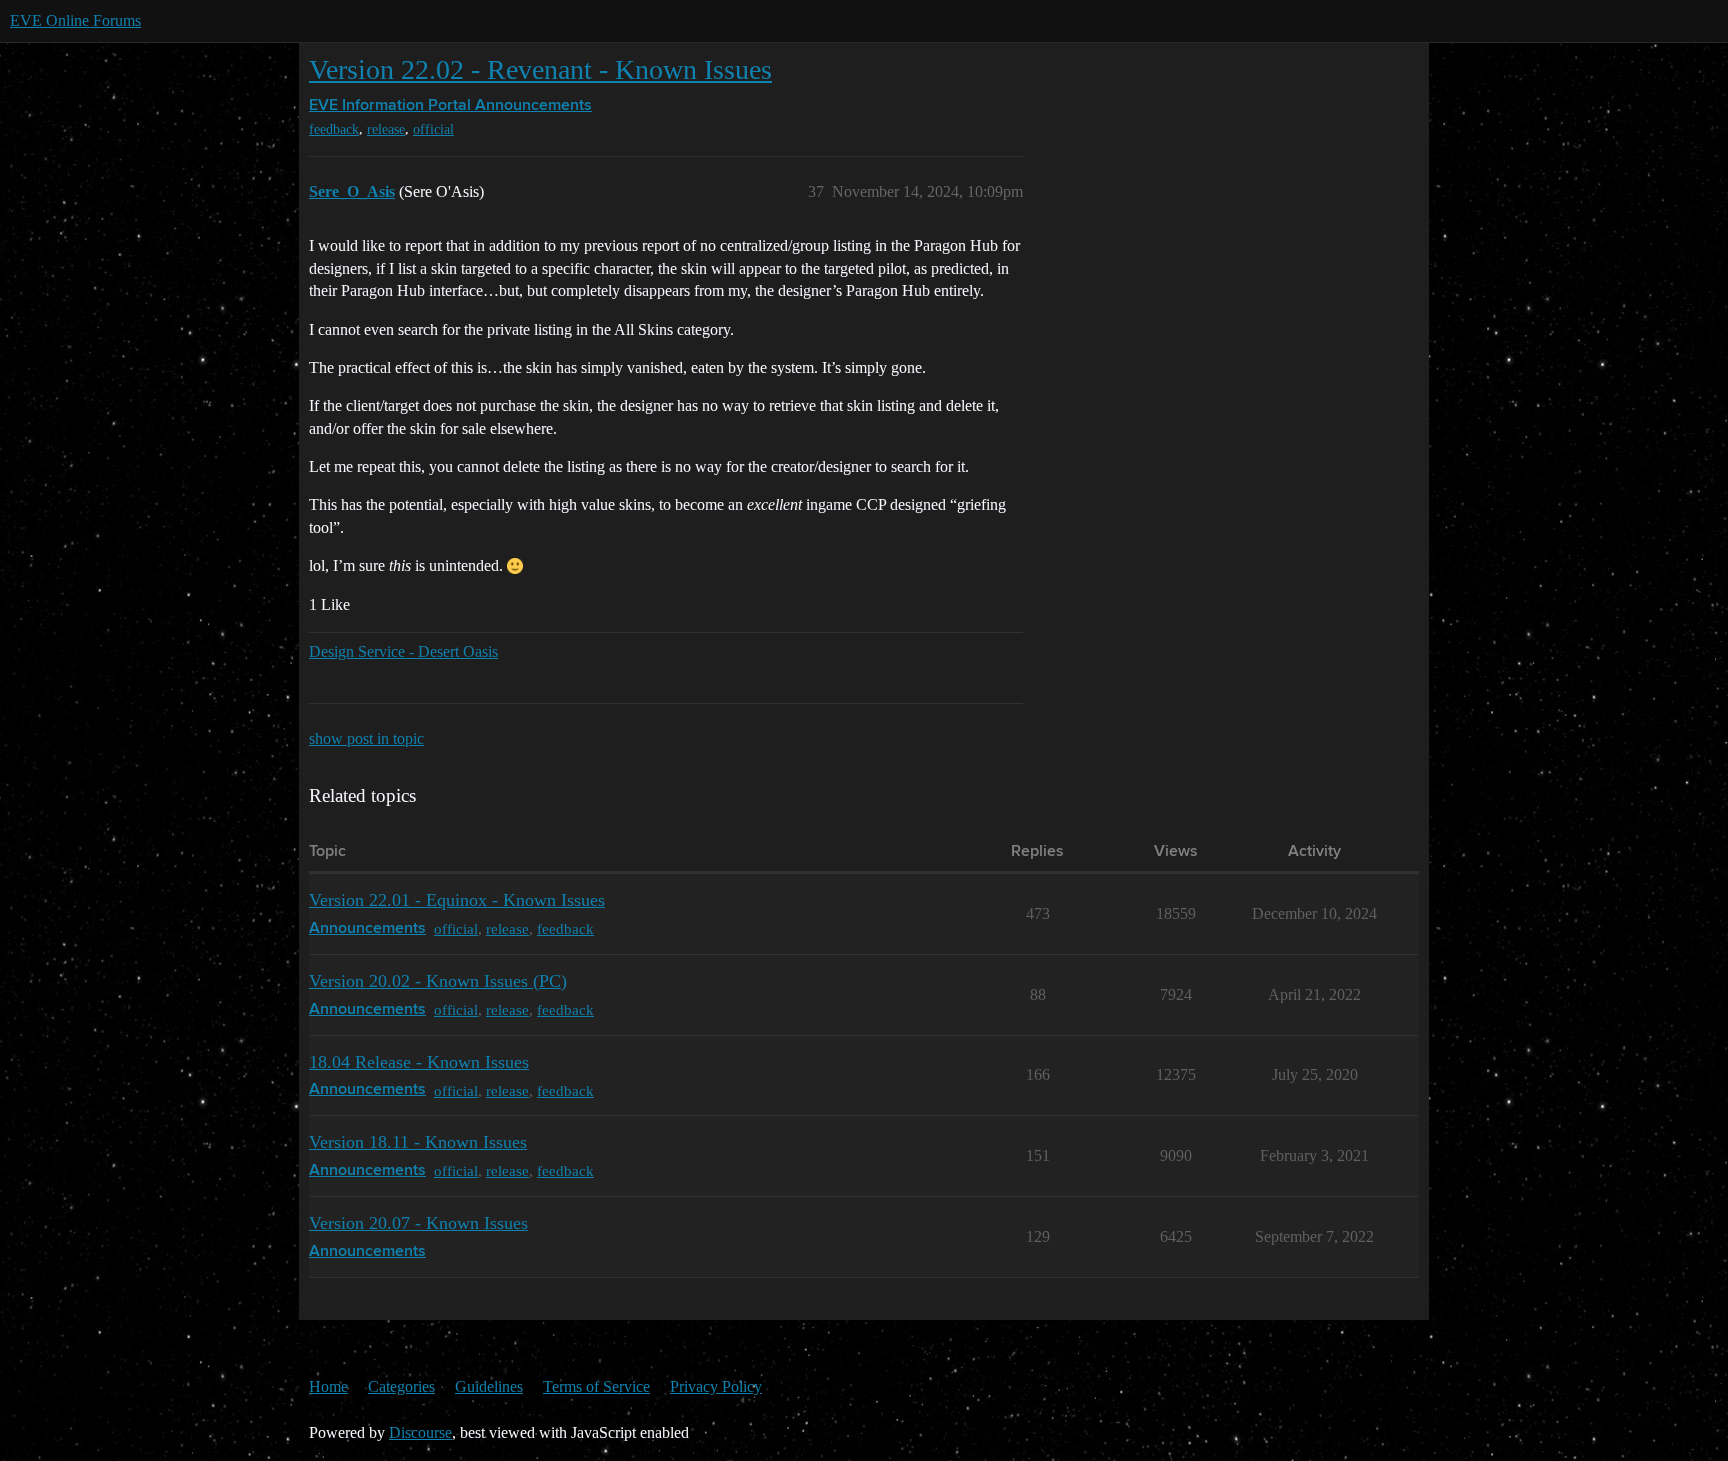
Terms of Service (596, 1386)
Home (328, 1386)
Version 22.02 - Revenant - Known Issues (540, 69)
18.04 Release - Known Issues (419, 1062)
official (433, 129)
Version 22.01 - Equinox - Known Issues (457, 900)
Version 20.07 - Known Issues (418, 1223)
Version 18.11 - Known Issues (418, 1142)
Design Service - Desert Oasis (403, 651)
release (386, 129)
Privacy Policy (716, 1386)
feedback (334, 129)
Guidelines (489, 1386)
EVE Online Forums (75, 20)
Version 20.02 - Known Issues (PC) (438, 981)
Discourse (420, 1432)
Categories (401, 1386)
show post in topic (366, 738)
